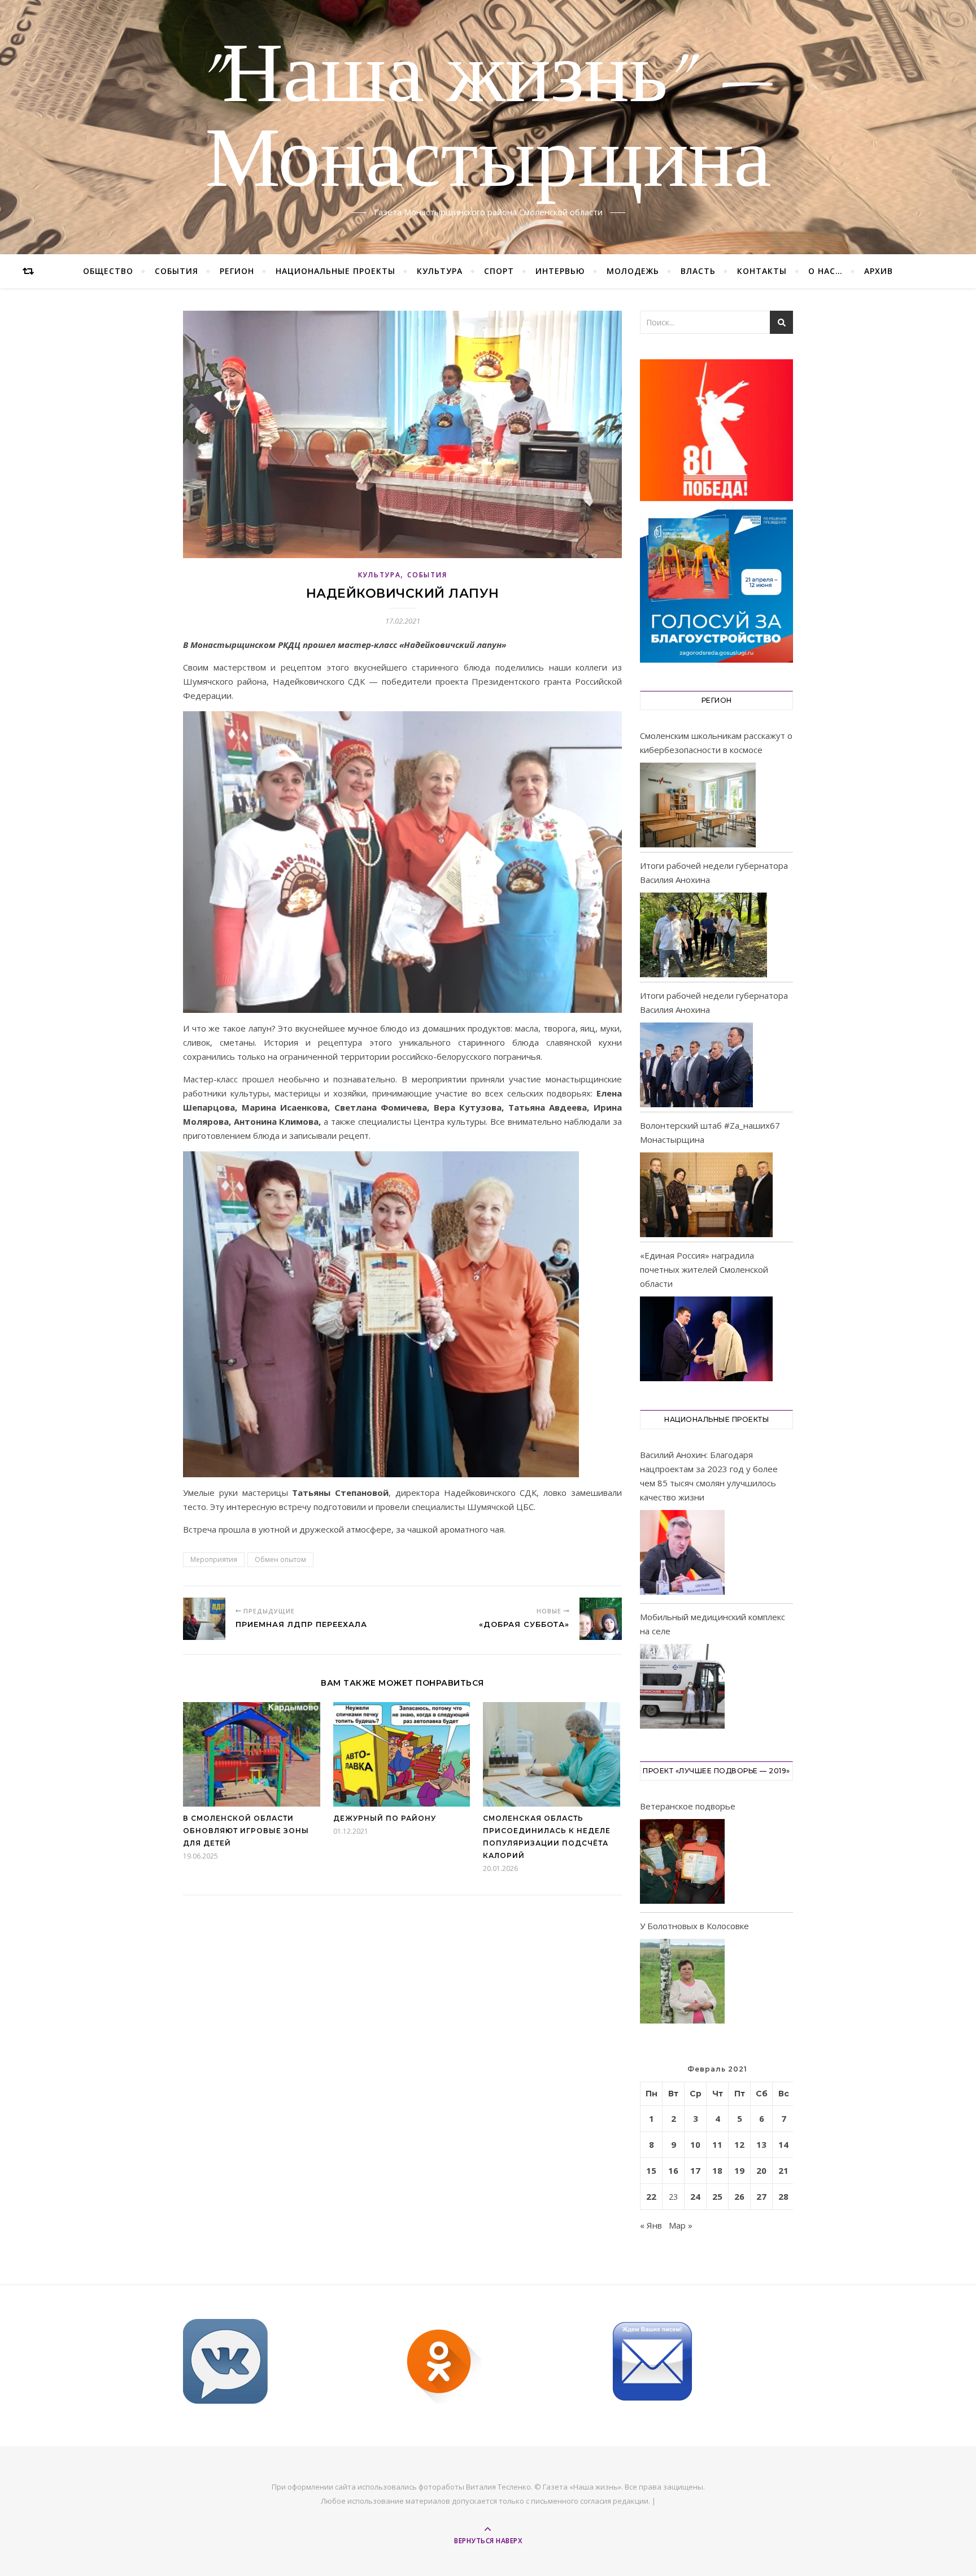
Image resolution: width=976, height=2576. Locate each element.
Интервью (560, 271)
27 (761, 2196)
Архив (879, 271)
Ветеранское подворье (688, 1806)
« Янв (651, 2225)
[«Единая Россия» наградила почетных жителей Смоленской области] (706, 1339)
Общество (108, 271)
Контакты (762, 271)
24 (695, 2196)
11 (717, 2144)
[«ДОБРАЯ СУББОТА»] (601, 1619)
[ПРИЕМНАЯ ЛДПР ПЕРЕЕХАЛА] (204, 1619)
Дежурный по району (385, 1818)
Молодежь (633, 271)
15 (651, 2170)
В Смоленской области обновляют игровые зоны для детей (246, 1831)
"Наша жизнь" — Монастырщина (488, 120)
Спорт (499, 271)
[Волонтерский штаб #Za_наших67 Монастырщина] (706, 1195)
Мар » (681, 2225)
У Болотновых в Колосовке (694, 1926)
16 (673, 2170)
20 (761, 2170)
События (177, 271)
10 (695, 2144)
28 (783, 2196)
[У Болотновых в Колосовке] (682, 1983)
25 (717, 2196)
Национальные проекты (335, 271)
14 (783, 2144)
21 (783, 2170)
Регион (237, 271)
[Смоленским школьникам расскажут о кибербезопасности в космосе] (698, 805)
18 (717, 2170)
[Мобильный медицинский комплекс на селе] (682, 1688)
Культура (440, 271)
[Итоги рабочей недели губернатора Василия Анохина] (703, 935)
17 (695, 2170)
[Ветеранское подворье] (682, 1863)
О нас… (825, 271)
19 (739, 2170)
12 (739, 2144)
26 (739, 2196)
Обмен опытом (280, 1559)
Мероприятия (214, 1559)
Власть (698, 271)
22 (651, 2196)
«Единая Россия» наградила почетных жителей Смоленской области (704, 1269)
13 (761, 2144)
